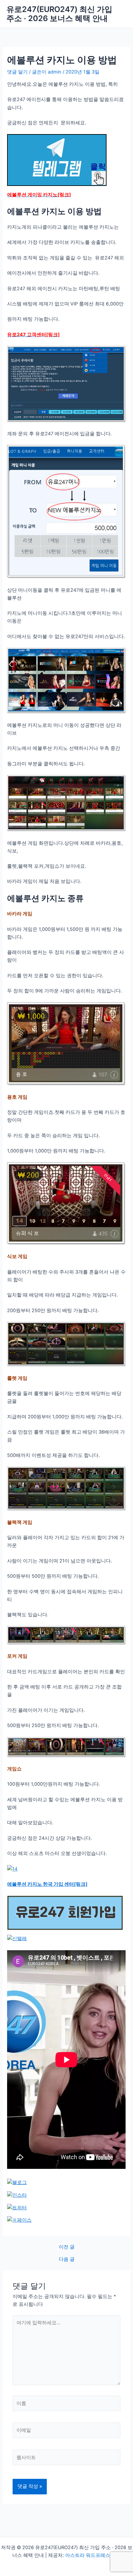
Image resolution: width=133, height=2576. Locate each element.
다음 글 (67, 2259)
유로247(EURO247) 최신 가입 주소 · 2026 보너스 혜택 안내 (59, 14)
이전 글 (67, 2247)
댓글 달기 (17, 72)
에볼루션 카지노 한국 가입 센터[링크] (47, 1884)
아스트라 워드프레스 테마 (93, 2555)
